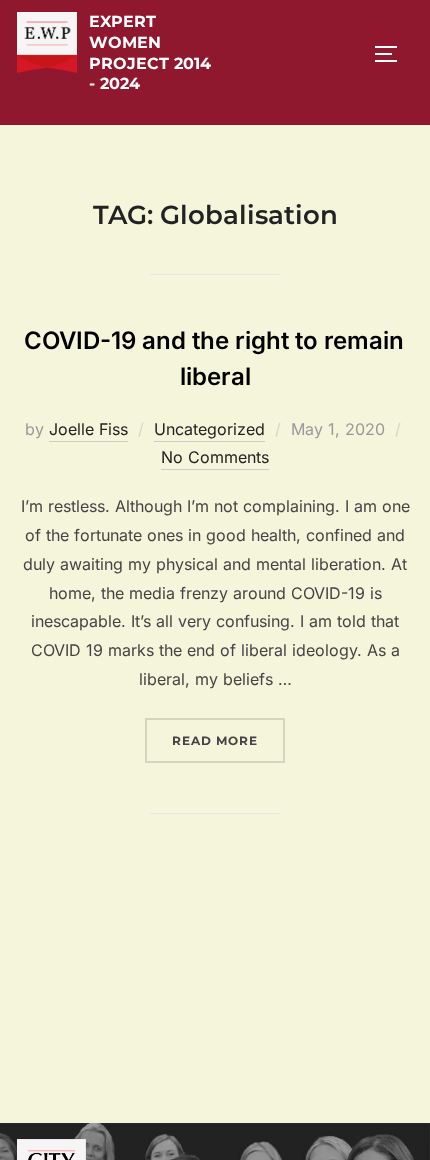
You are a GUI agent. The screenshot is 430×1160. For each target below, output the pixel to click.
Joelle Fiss (88, 429)
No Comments (215, 457)
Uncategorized (209, 429)
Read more (228, 740)
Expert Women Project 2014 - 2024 (150, 52)
